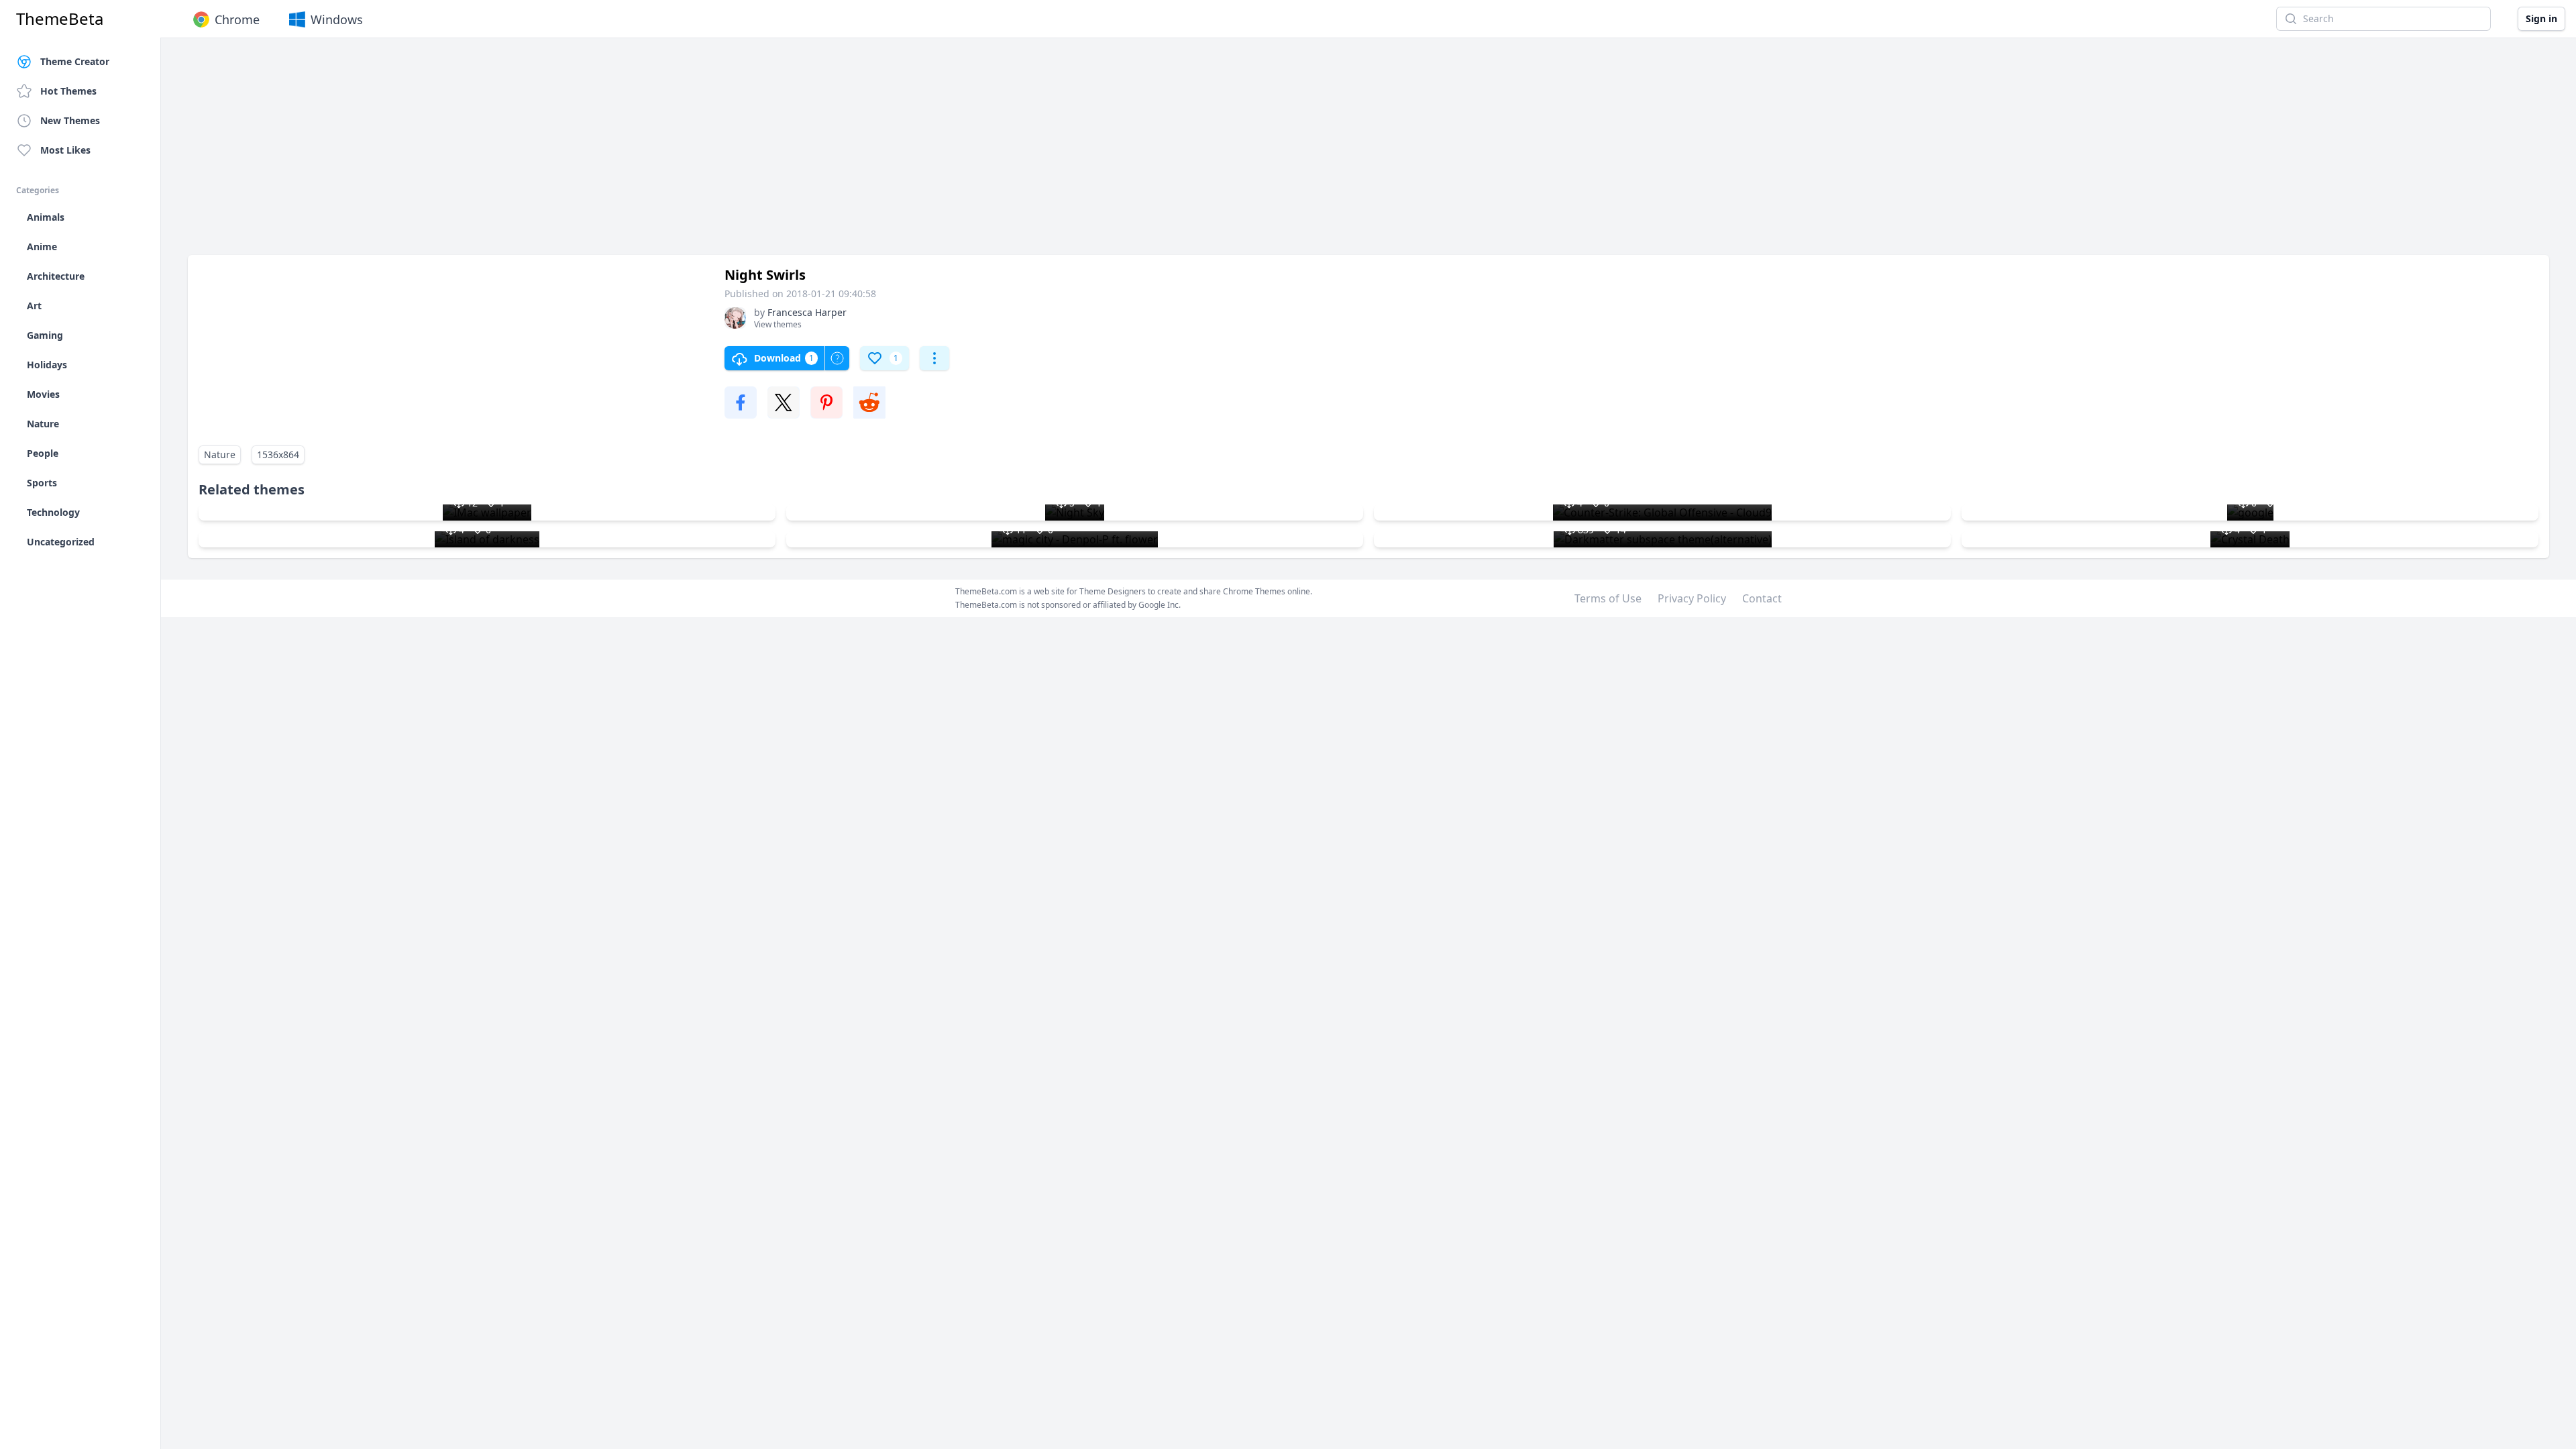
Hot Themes (68, 91)
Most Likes (65, 150)
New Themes (70, 120)
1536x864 (278, 454)
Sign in (2541, 18)
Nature (220, 454)
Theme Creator (75, 61)
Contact (1762, 598)
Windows (337, 19)
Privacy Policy (1692, 598)
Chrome (237, 19)
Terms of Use (1608, 598)
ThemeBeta (60, 19)
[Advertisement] (590, 153)
